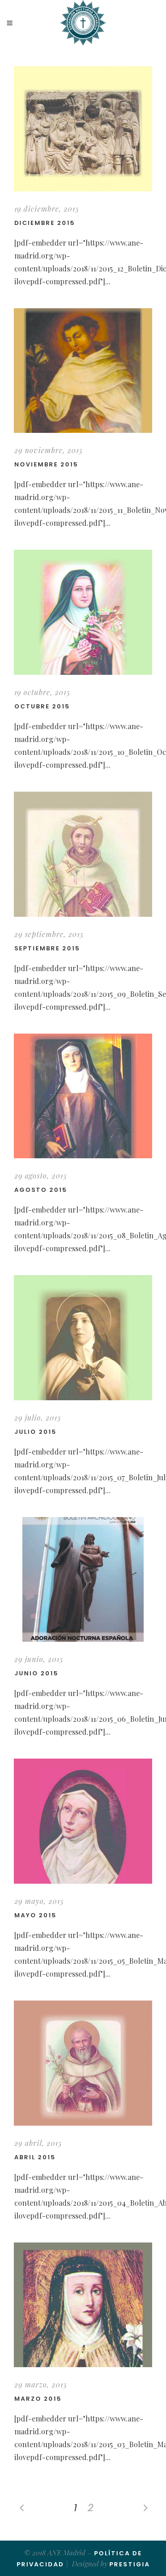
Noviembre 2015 (46, 464)
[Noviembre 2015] (83, 371)
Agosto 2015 (41, 1190)
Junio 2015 (36, 1673)
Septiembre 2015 (47, 948)
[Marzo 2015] (83, 2305)
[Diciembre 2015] (83, 129)
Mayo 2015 (36, 1915)
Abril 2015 (35, 2157)
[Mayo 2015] (83, 1821)
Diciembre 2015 (45, 223)
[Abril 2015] (83, 2063)
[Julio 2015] (83, 1338)
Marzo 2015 (38, 2399)
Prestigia (130, 2564)
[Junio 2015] (83, 1580)
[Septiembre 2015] (83, 854)
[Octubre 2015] (83, 612)
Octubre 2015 (42, 706)
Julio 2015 (36, 1432)
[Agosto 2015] (83, 1096)
